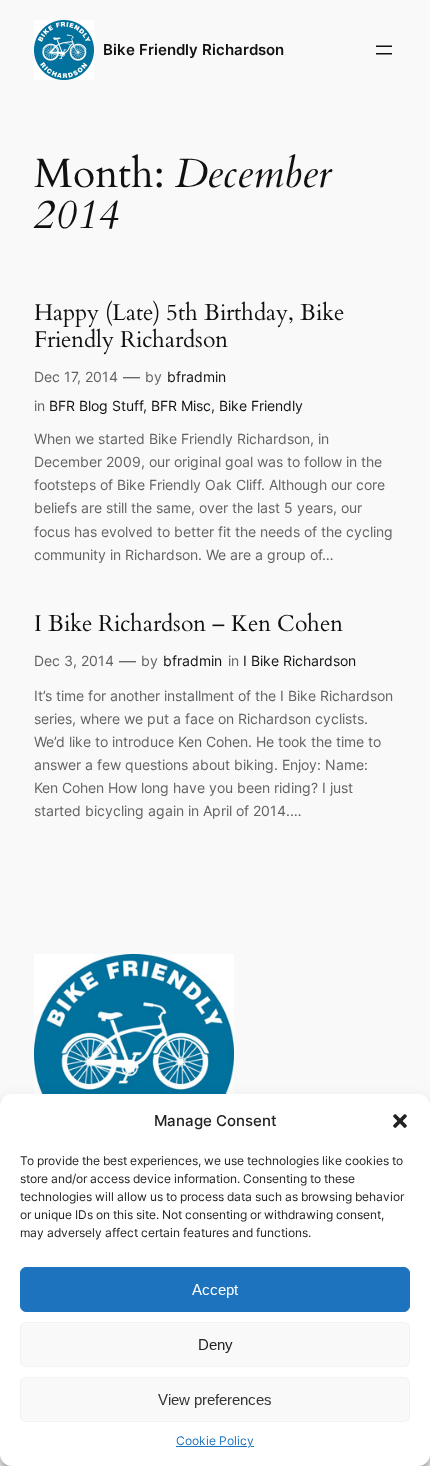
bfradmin (196, 376)
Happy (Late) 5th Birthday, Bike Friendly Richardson (189, 326)
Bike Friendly (261, 405)
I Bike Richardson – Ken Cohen (188, 624)
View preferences (215, 1399)
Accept (215, 1289)
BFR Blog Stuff (96, 405)
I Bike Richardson (299, 660)
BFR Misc (181, 405)
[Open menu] (384, 50)
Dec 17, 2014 (76, 376)
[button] (400, 1121)
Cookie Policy (215, 1440)
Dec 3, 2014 (74, 660)
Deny (215, 1344)
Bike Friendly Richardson (193, 50)
